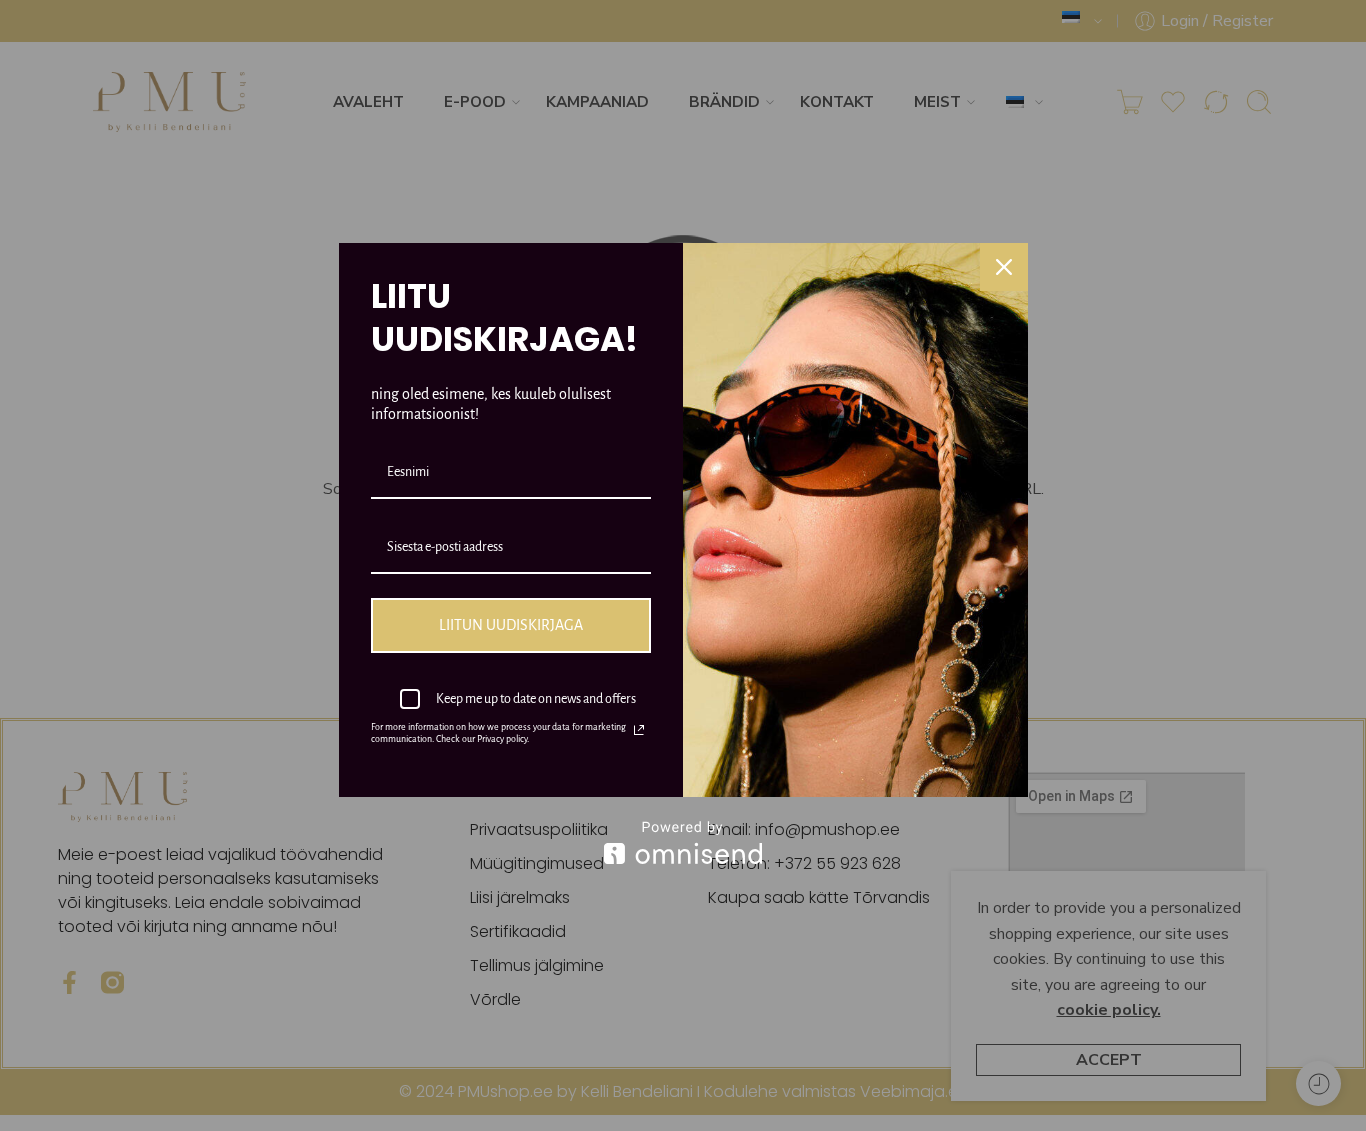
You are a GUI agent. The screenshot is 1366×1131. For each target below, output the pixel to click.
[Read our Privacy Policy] (639, 730)
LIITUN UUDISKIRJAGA (511, 625)
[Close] (1004, 267)
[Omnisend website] (683, 842)
